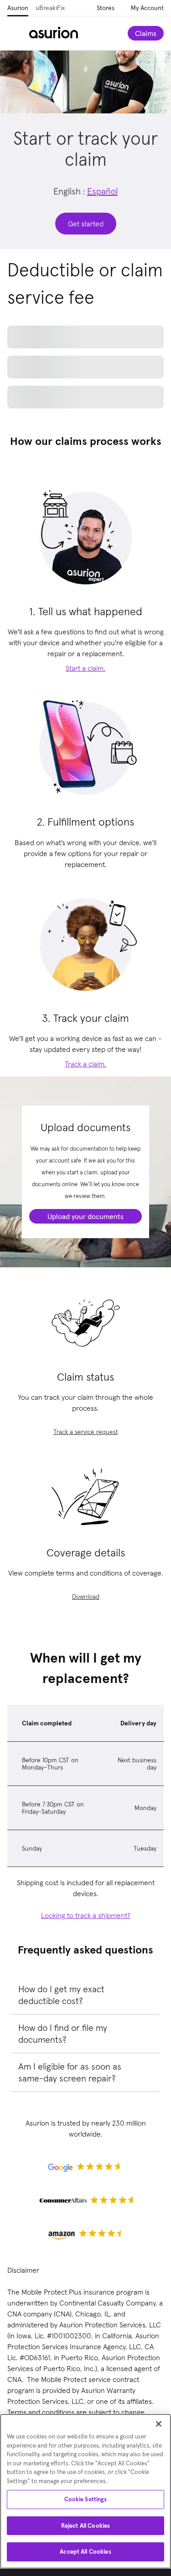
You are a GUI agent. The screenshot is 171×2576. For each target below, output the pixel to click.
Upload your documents (85, 1306)
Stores (106, 8)
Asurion (18, 8)
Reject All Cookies (85, 2526)
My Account (147, 8)
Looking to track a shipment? (86, 2005)
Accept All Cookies (85, 2552)
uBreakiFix (50, 8)
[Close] (159, 2424)
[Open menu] (18, 33)
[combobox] (85, 381)
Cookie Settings (86, 2499)
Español (102, 191)
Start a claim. (85, 758)
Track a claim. (85, 1154)
